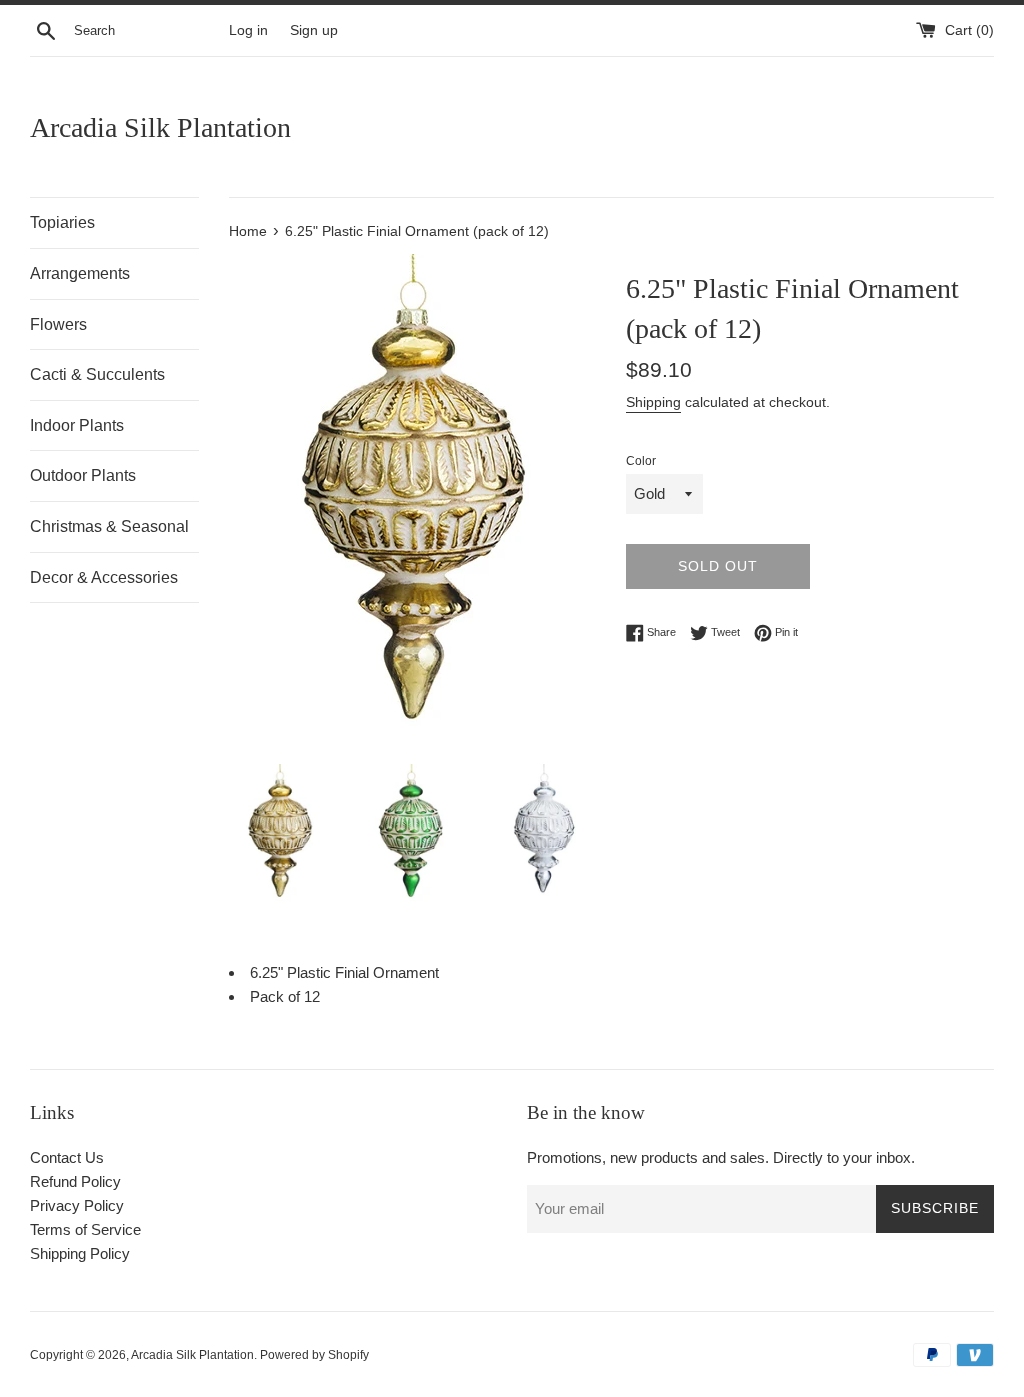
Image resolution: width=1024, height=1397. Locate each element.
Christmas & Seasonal (109, 526)
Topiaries (62, 222)
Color (641, 461)
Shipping (653, 402)
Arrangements (80, 273)
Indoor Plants (77, 425)
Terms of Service (85, 1229)
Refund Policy (75, 1181)
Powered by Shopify (314, 1355)
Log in (248, 30)
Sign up (314, 30)
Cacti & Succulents (97, 374)
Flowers (58, 324)
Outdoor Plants (83, 475)
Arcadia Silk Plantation (160, 127)
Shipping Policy (80, 1253)
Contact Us (67, 1157)
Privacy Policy (77, 1205)
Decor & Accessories (104, 577)
